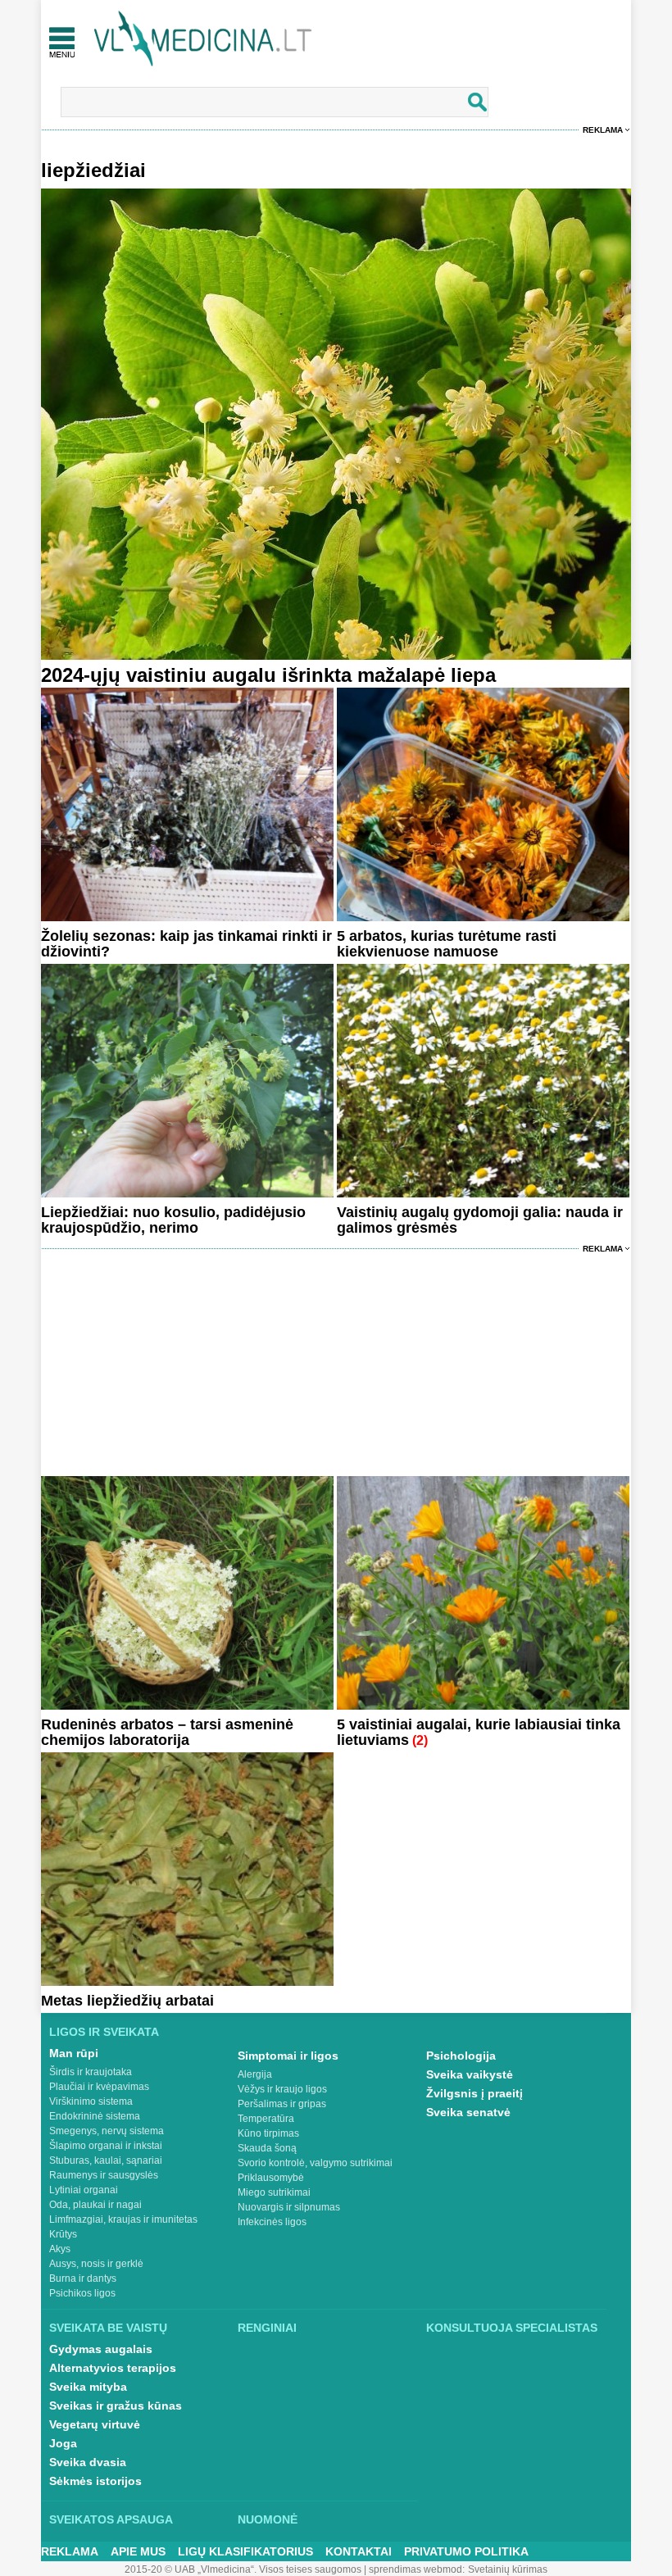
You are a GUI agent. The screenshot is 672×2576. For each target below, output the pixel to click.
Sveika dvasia (88, 2462)
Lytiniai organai (84, 2190)
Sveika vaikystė (470, 2074)
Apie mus (138, 2551)
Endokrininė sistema (95, 2116)
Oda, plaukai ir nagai (95, 2205)
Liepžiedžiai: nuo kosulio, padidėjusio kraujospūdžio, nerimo (173, 1220)
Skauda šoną (267, 2148)
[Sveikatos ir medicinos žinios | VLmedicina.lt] (203, 39)
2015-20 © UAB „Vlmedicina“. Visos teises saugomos (243, 2569)
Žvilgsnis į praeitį (474, 2093)
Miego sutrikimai (274, 2192)
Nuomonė (268, 2519)
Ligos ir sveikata (104, 2032)
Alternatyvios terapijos (113, 2368)
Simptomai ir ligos (288, 2056)
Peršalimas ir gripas (282, 2104)
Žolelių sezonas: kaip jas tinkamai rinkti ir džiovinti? (186, 944)
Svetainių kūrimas (508, 2569)
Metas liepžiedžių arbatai (127, 2001)
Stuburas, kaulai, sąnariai (106, 2160)
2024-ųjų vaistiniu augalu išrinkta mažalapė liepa (268, 675)
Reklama (603, 130)
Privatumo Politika (466, 2551)
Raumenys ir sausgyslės (104, 2175)
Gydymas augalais (101, 2349)
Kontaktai (359, 2551)
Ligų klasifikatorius (245, 2551)
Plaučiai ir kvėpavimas (99, 2087)
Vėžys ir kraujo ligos (282, 2089)
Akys (60, 2249)
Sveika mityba (88, 2387)
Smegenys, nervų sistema (107, 2131)
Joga (63, 2443)
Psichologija (461, 2056)
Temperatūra (266, 2119)
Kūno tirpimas (268, 2133)
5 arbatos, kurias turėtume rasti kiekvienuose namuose (447, 944)
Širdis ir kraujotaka (91, 2072)
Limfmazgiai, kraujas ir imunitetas (123, 2219)
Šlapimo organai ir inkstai (106, 2146)
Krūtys (63, 2234)
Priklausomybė (271, 2178)
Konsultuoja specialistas (512, 2328)
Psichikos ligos (82, 2293)
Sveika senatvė (468, 2112)
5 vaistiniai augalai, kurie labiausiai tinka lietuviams (479, 1732)
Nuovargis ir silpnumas (289, 2207)
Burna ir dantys (83, 2278)
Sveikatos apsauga (111, 2519)
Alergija (255, 2074)
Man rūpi (74, 2053)
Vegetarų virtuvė (95, 2424)
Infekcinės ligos (272, 2222)
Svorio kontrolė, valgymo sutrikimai (315, 2163)
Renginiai (267, 2328)
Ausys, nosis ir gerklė (96, 2264)
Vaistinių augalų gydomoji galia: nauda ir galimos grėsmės (480, 1220)
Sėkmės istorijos (95, 2481)
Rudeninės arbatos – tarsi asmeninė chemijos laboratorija (167, 1732)
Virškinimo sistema (91, 2101)
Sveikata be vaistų (108, 2328)
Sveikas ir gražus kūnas (116, 2406)
